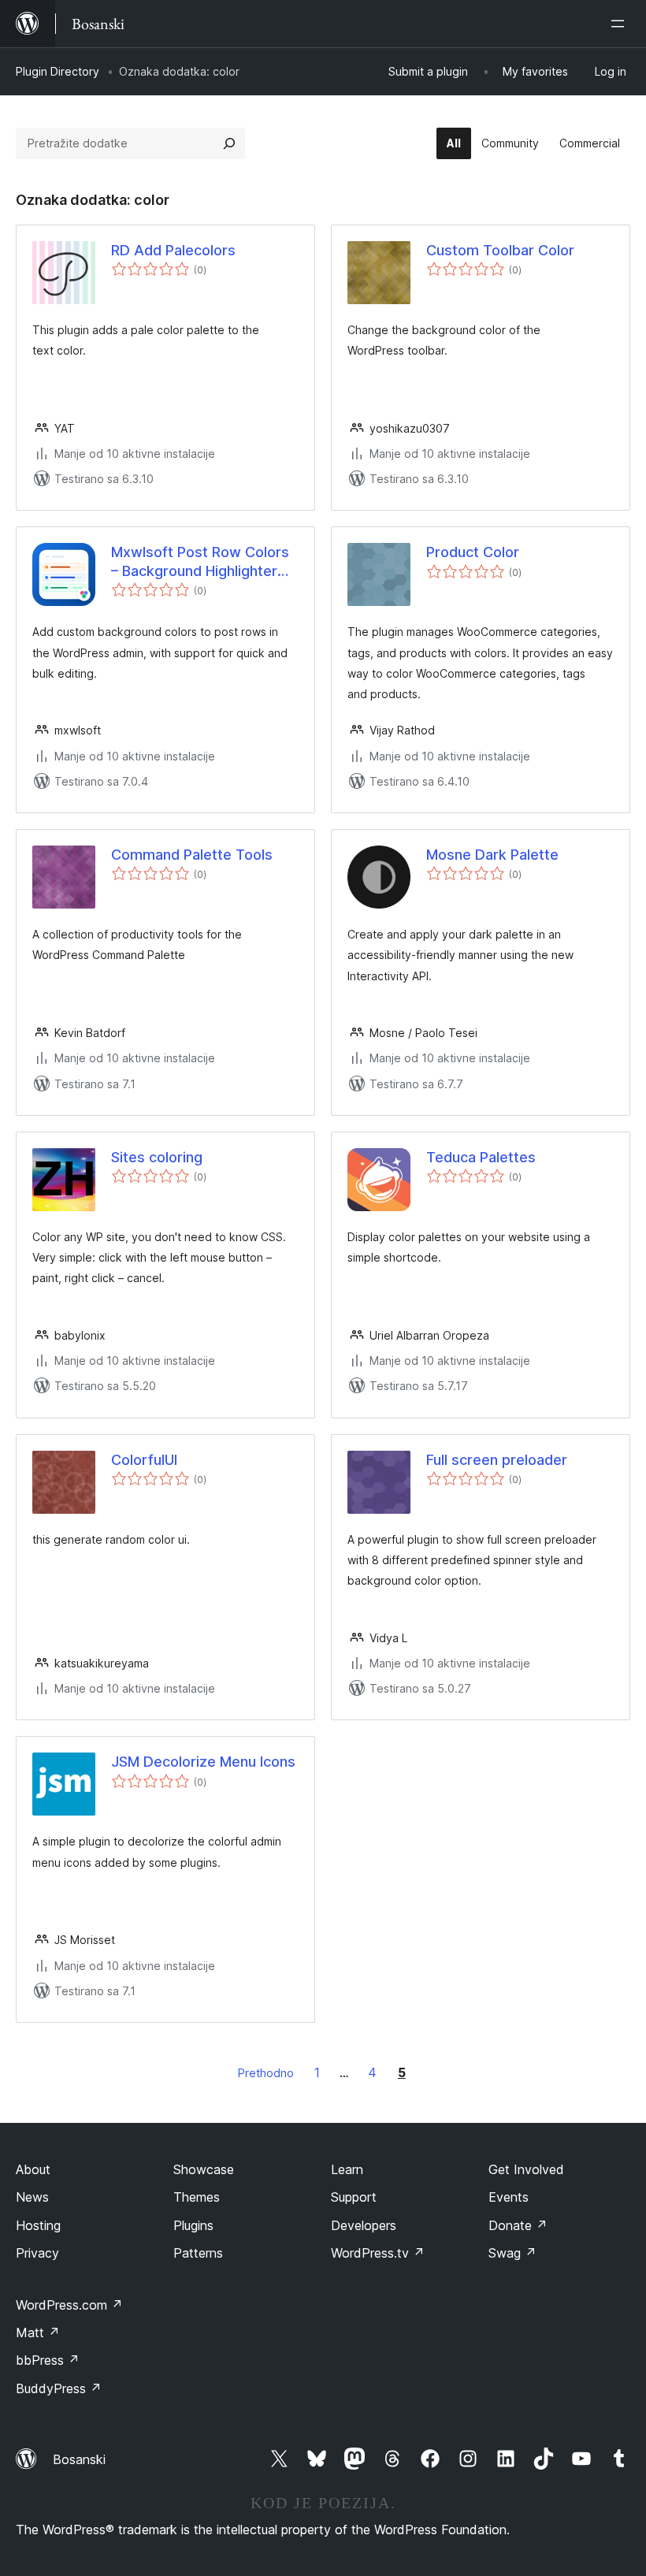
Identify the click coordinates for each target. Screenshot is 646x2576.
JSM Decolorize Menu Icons (203, 1762)
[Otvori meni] (621, 24)
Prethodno (266, 2073)
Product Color (473, 552)
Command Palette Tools (192, 855)
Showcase (204, 2169)
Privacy (37, 2253)
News (32, 2197)
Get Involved (526, 2169)
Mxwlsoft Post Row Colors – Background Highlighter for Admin (200, 562)
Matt (38, 2333)
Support (354, 2197)
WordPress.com (69, 2305)
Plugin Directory (58, 71)
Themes (197, 2197)
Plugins (193, 2225)
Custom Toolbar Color (500, 250)
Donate (518, 2225)
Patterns (198, 2253)
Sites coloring (157, 1157)
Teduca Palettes (481, 1157)
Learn (347, 2169)
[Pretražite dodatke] (229, 143)
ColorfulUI (144, 1460)
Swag (512, 2253)
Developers (364, 2225)
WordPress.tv (378, 2253)
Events (509, 2197)
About (33, 2169)
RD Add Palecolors (173, 250)
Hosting (38, 2225)
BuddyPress (59, 2388)
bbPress (48, 2360)
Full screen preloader (497, 1460)
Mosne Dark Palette (492, 855)
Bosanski (79, 2459)
